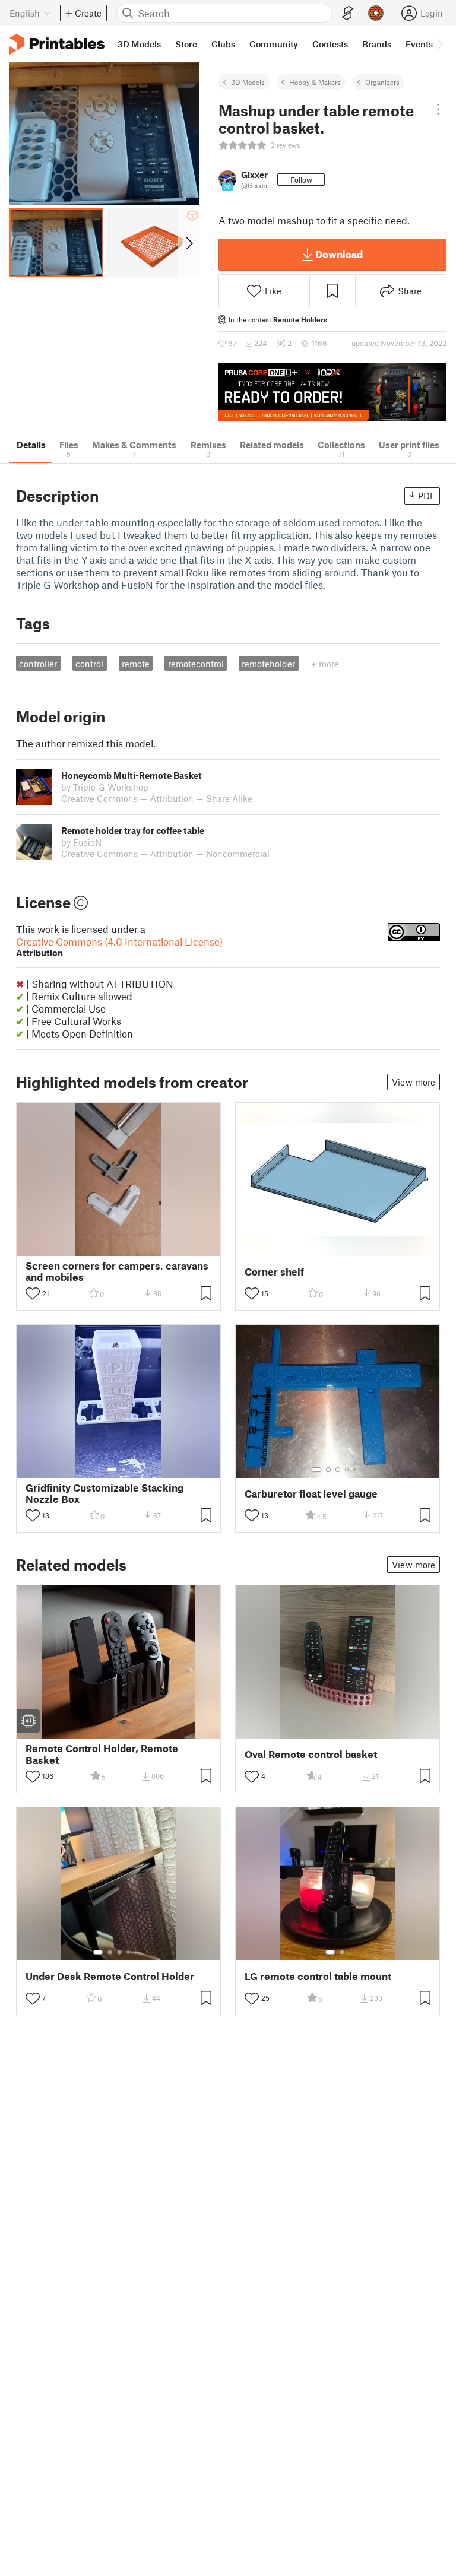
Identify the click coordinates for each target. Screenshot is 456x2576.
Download (339, 254)
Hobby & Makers (315, 82)
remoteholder (268, 664)
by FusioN (81, 842)
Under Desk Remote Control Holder (110, 1976)
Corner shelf (274, 1272)
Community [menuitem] (274, 44)
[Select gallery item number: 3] (338, 1470)
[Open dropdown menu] (438, 109)
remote (136, 664)
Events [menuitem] (419, 44)
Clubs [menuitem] (223, 44)
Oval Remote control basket (311, 1754)
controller (38, 664)
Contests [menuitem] (330, 44)
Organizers (382, 82)
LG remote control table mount (318, 1976)
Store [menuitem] (186, 44)
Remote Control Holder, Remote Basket (102, 1754)
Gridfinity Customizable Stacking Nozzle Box (104, 1493)
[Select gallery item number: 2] (123, 1470)
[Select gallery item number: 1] (112, 1470)
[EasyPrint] (348, 13)
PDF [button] (427, 496)
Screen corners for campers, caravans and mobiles (117, 1271)
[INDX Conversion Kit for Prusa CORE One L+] (332, 392)
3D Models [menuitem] (139, 44)
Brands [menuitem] (377, 44)
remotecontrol (196, 664)
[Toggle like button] (33, 1293)
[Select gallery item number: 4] (347, 1470)
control (89, 664)
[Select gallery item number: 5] (356, 1470)
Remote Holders (300, 319)
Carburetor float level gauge (311, 1494)
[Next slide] (189, 243)
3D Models (248, 82)
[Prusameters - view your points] (376, 13)
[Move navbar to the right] (439, 44)
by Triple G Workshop (105, 787)
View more (414, 1082)
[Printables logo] (57, 44)
